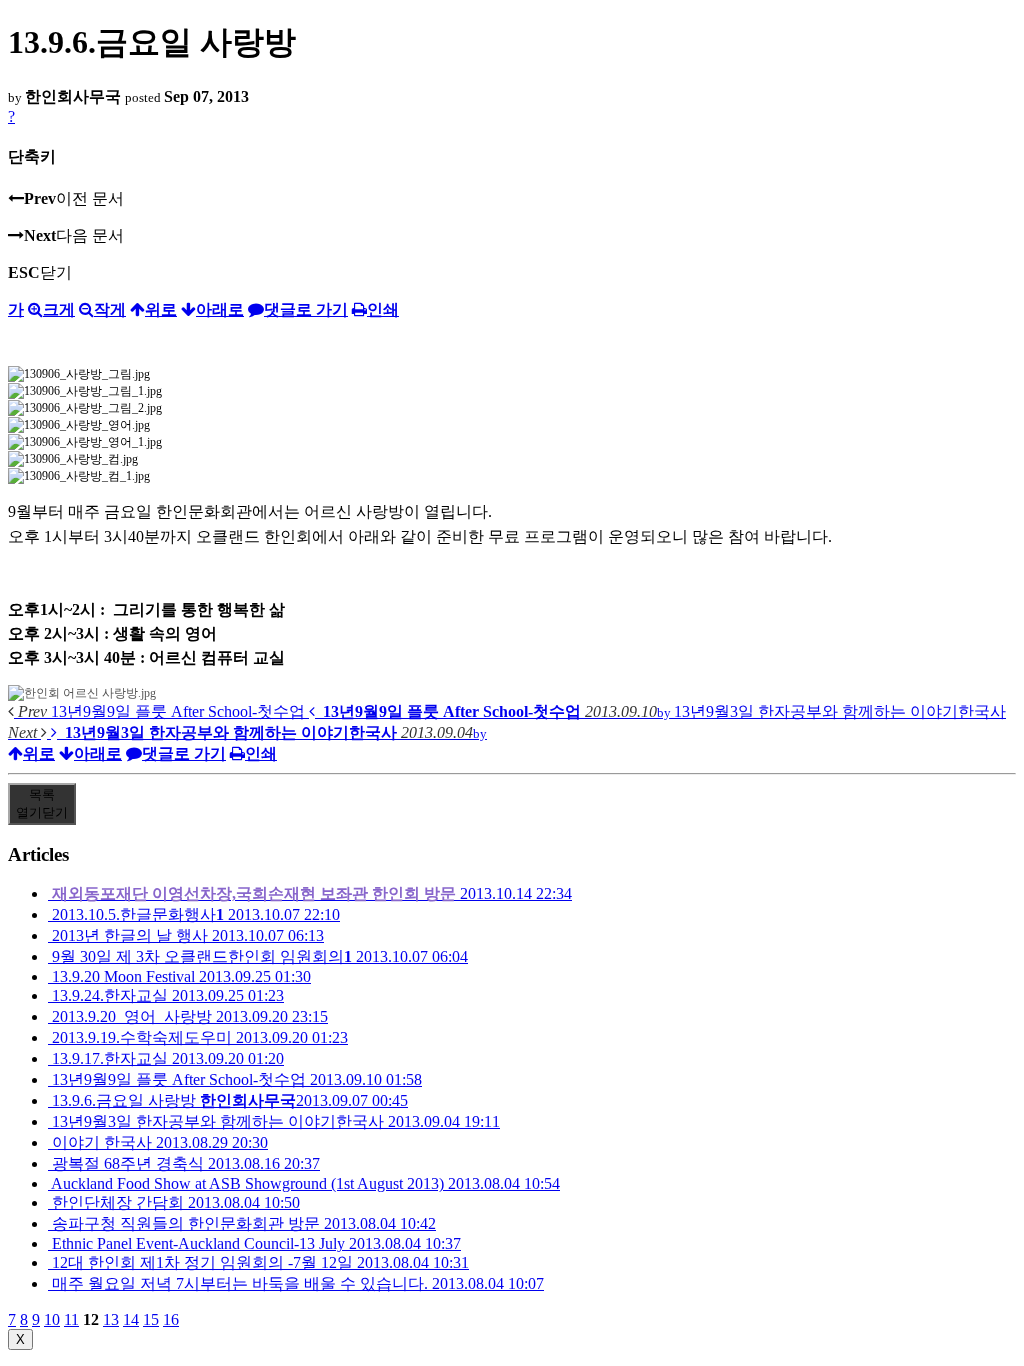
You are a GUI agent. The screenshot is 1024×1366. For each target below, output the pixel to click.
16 (171, 1319)
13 (111, 1319)
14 (131, 1319)
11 (71, 1319)
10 (52, 1319)
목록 (42, 803)
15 (151, 1319)
